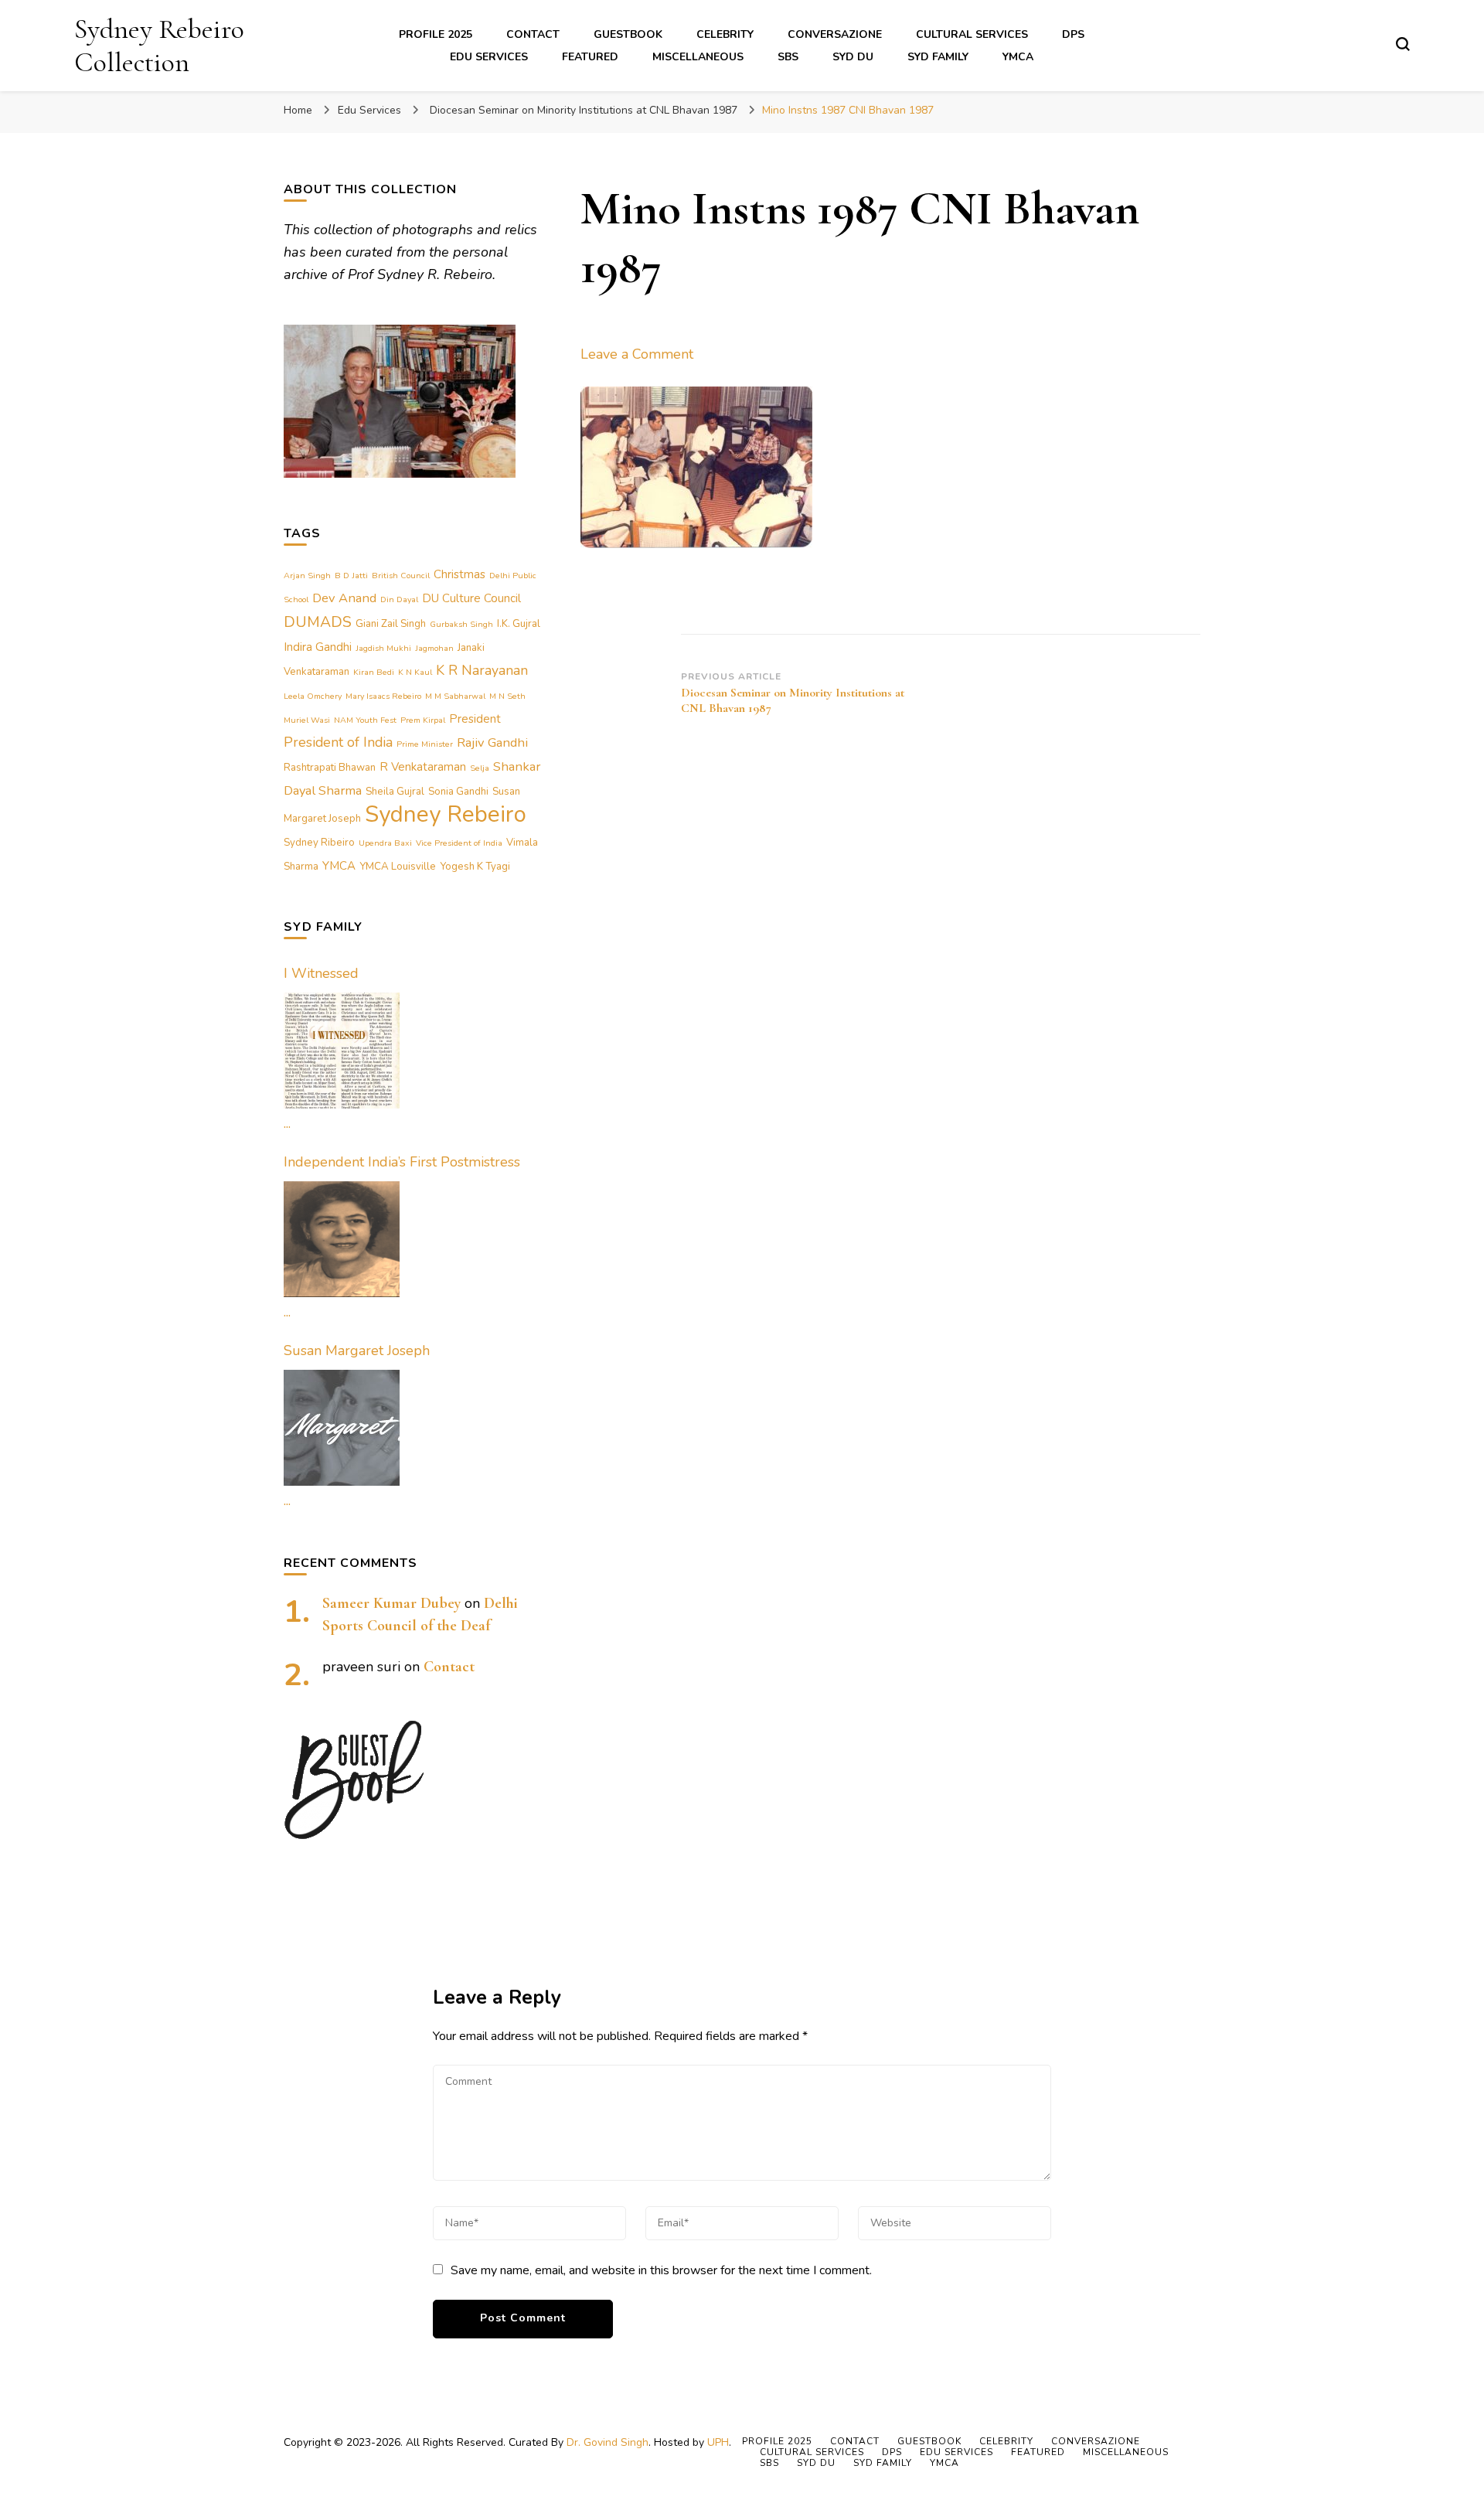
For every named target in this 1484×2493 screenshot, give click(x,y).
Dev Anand (344, 598)
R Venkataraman (423, 767)
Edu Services (489, 57)
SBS (788, 57)
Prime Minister (425, 744)
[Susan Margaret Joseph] (342, 1428)
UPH (718, 2442)
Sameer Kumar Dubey (391, 1603)
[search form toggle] (1403, 44)
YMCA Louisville (398, 867)
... (287, 1123)
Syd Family (938, 57)
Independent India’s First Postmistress (402, 1162)
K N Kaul (415, 672)
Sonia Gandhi (458, 792)
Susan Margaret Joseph (357, 1350)
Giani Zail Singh (391, 624)
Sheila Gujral (395, 792)
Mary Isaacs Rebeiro (383, 696)
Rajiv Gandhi (492, 742)
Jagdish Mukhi (383, 648)
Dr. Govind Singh (608, 2442)
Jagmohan (434, 648)
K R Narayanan (482, 670)
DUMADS (318, 622)
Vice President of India (459, 843)
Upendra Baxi (385, 843)
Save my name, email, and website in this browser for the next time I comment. (661, 2270)
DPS (1073, 34)
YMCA (1018, 57)
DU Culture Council (471, 598)
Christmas (459, 574)
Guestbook (628, 34)
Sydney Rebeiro (446, 814)
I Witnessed (321, 973)
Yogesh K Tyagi (475, 867)
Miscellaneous (698, 57)
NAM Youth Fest (365, 720)
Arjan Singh (307, 576)
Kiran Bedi (374, 672)
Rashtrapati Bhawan (330, 768)
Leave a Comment (637, 354)
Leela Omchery (313, 696)
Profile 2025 (436, 34)
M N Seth (507, 696)
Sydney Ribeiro (319, 843)
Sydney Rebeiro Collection (159, 46)
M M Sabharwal (455, 696)
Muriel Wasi (307, 720)
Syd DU (853, 57)
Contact (533, 34)
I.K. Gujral (519, 624)
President (475, 719)
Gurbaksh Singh (461, 624)
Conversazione (835, 34)
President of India (338, 742)
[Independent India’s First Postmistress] (342, 1239)
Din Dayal (399, 599)
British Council (401, 576)
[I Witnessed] (342, 1051)
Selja (480, 768)
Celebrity (725, 34)
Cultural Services (972, 34)
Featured (590, 57)
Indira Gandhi (318, 647)
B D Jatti (351, 576)
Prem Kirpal (423, 720)
